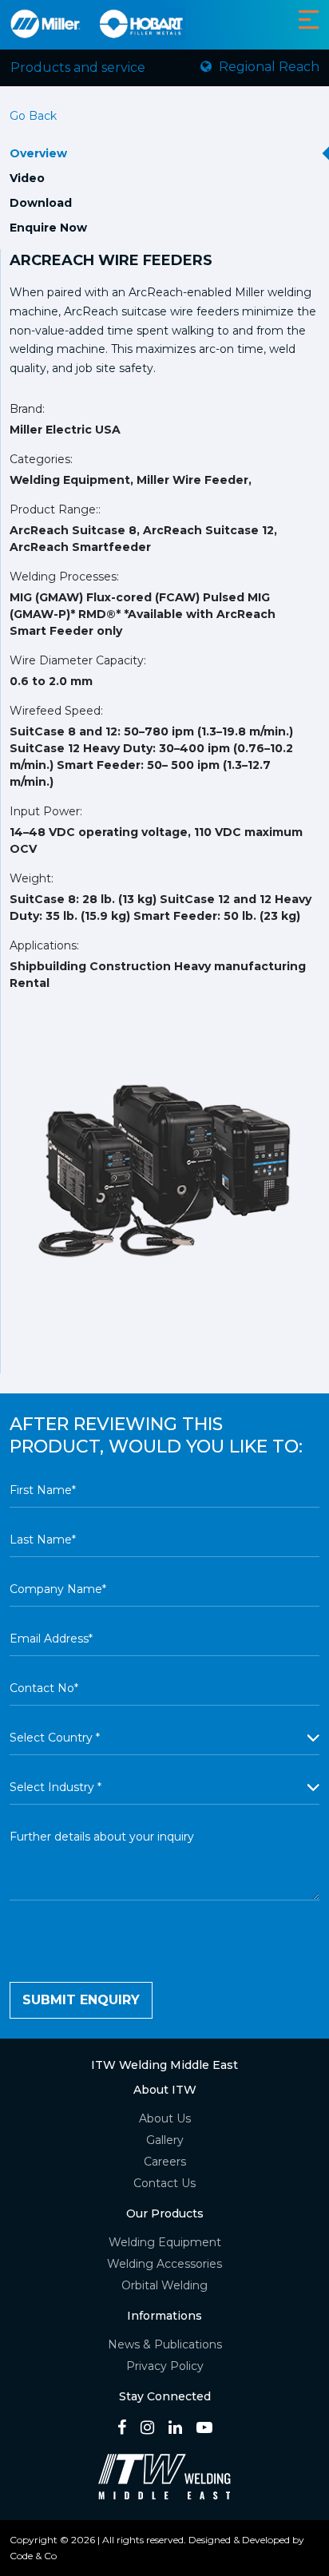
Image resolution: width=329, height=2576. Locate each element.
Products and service (78, 67)
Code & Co (33, 2556)
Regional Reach (268, 67)
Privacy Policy (165, 2366)
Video (27, 178)
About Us (165, 2118)
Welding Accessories (164, 2264)
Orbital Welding (164, 2285)
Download (41, 203)
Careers (165, 2162)
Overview (38, 153)
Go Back (33, 116)
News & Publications (165, 2344)
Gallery (165, 2140)
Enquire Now (48, 228)
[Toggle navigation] (309, 20)
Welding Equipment (165, 2242)
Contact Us (164, 2183)
